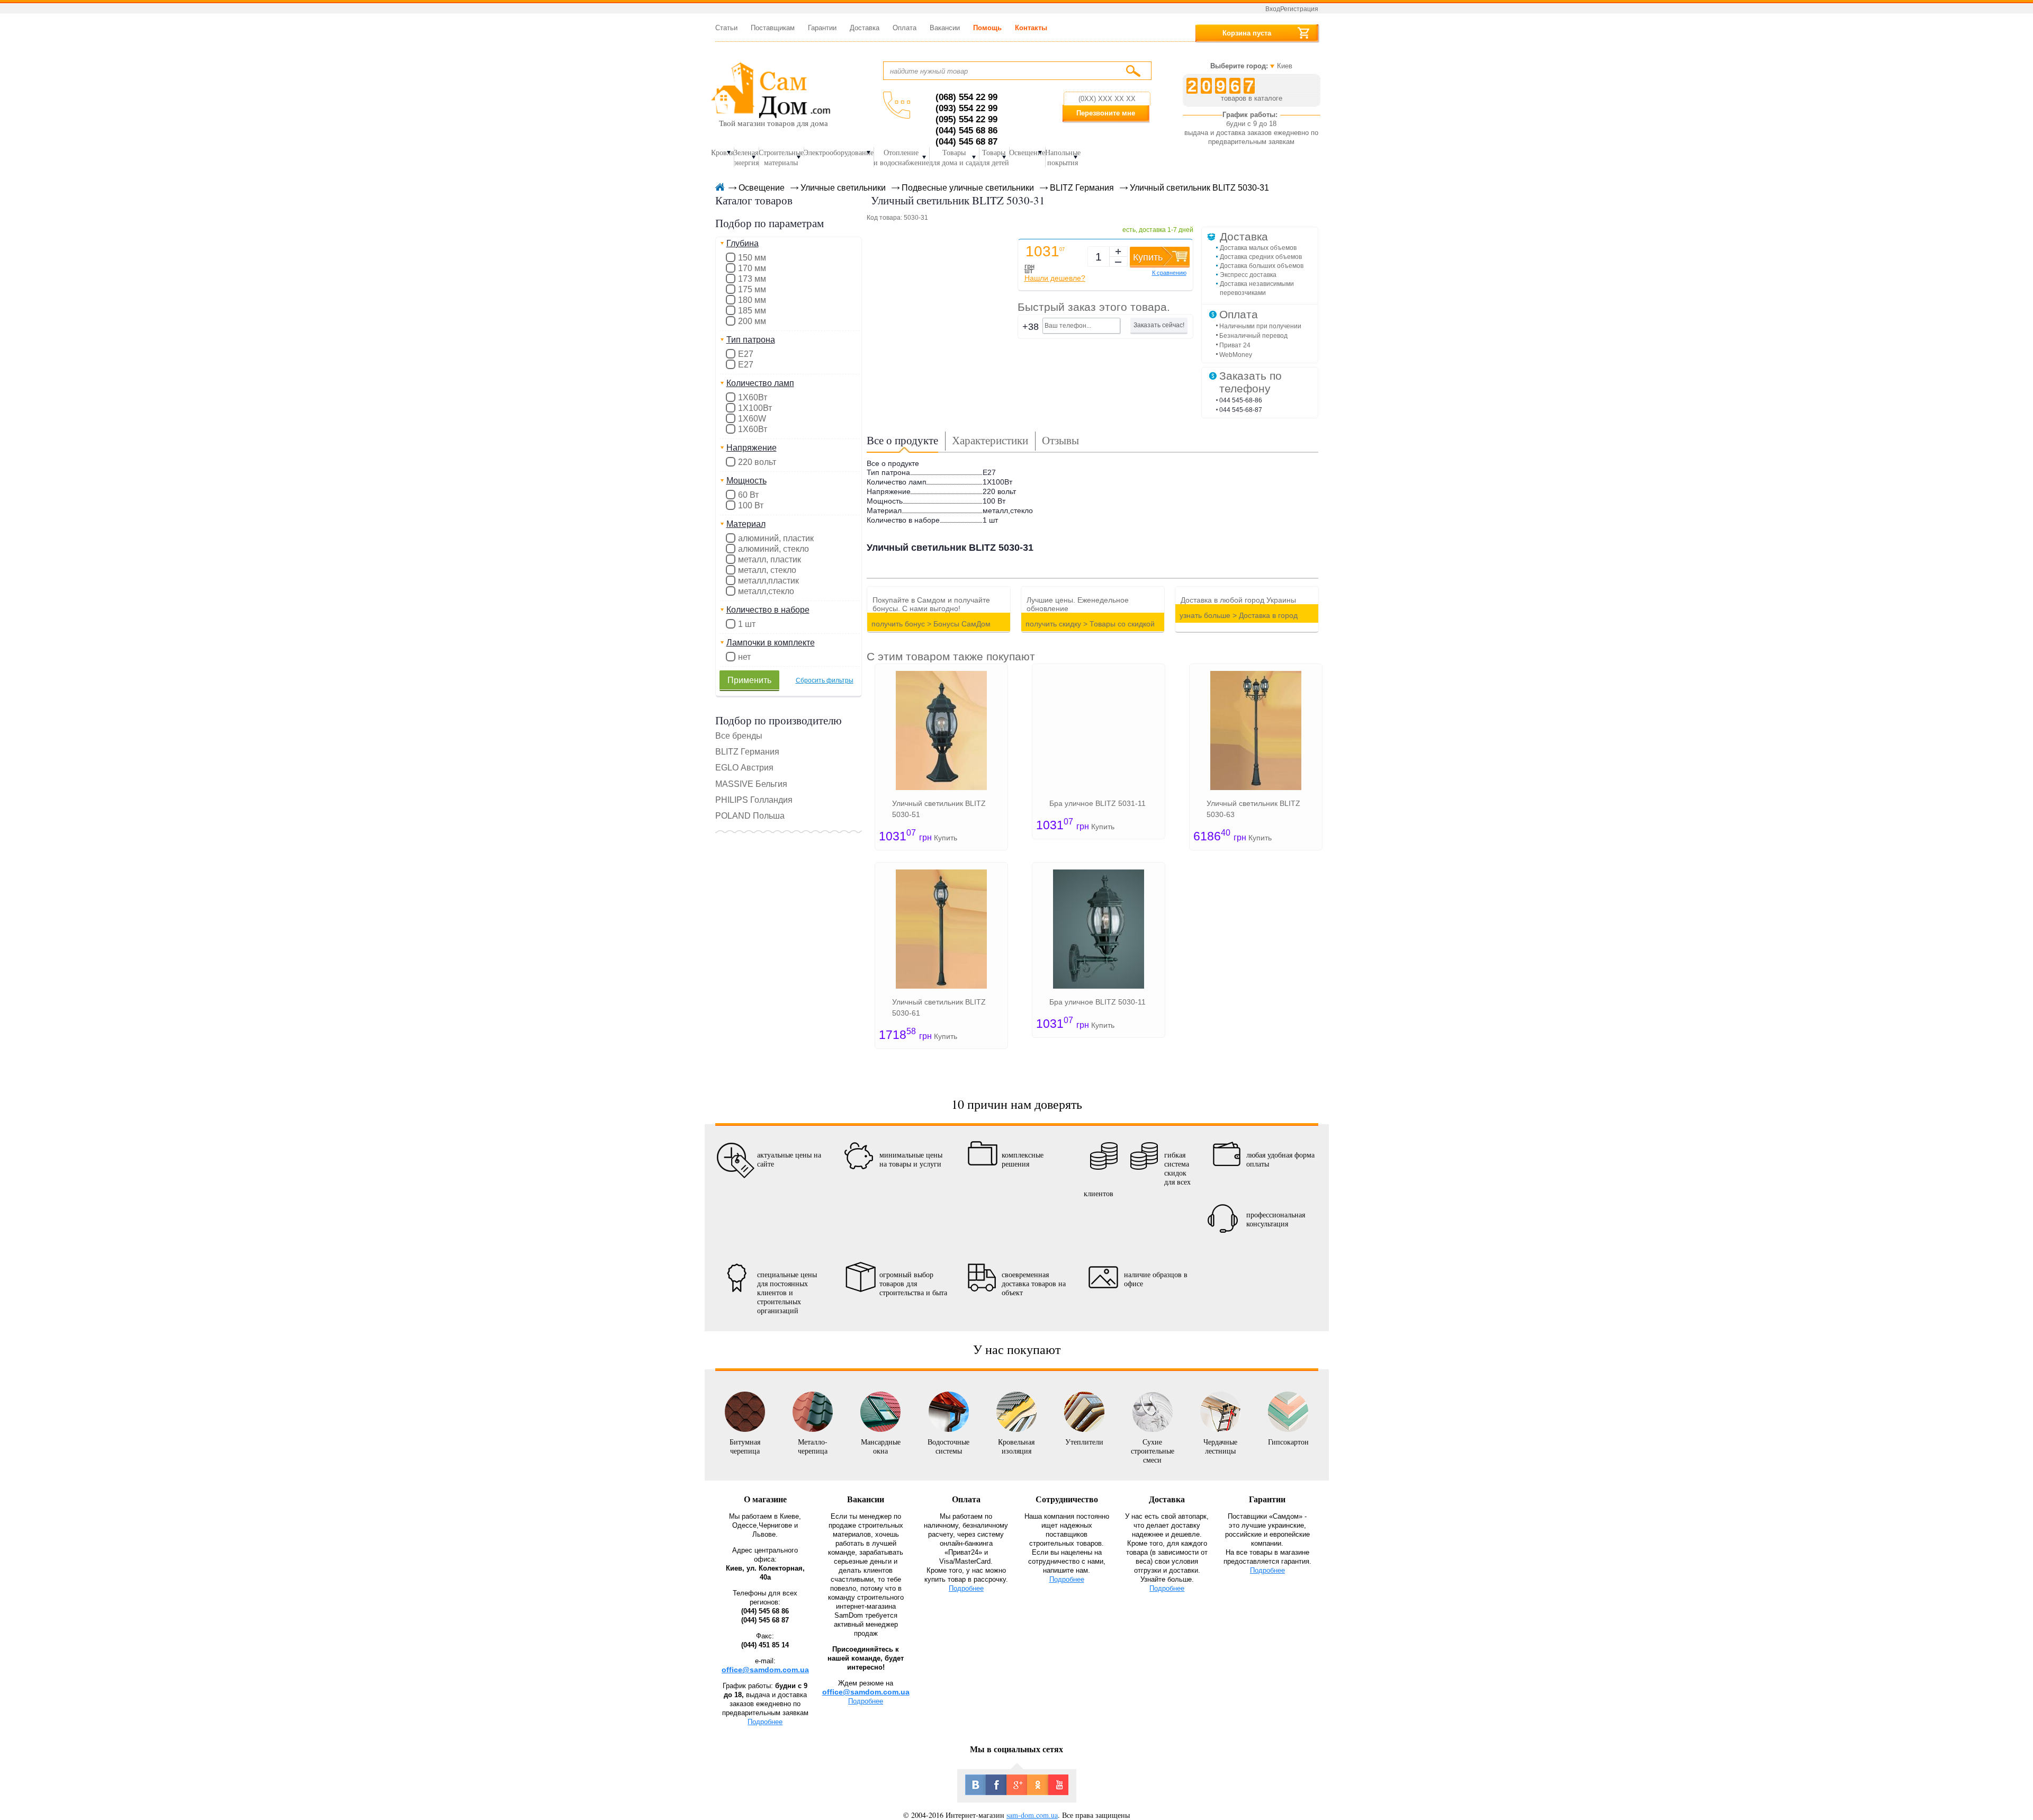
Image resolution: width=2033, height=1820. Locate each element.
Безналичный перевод (1253, 336)
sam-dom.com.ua (1032, 1815)
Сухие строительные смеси (1153, 1450)
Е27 (746, 365)
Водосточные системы (948, 1446)
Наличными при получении (1260, 326)
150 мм (752, 258)
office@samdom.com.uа (866, 1692)
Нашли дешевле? (1055, 278)
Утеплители (1084, 1441)
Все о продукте (902, 440)
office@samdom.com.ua (765, 1670)
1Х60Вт (753, 429)
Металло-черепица (813, 1446)
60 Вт (748, 495)
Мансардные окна (881, 1446)
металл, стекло (767, 570)
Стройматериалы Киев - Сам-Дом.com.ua (771, 89)
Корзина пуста (1247, 33)
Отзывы (1060, 440)
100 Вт (751, 505)
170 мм (752, 268)
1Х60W (752, 419)
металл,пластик (768, 581)
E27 (746, 354)
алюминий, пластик (776, 538)
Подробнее (765, 1722)
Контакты (1031, 28)
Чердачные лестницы (1220, 1446)
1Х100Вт (755, 408)
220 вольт (757, 462)
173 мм (752, 279)
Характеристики (990, 440)
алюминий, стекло (773, 549)
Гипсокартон (1288, 1441)
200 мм (752, 321)
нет (744, 657)
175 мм (752, 289)
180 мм (752, 300)
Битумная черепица (745, 1446)
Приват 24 (1235, 345)
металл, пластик (770, 559)
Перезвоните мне (1106, 113)
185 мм (752, 311)
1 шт (747, 624)
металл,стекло (766, 591)
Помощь (987, 28)
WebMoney (1236, 355)
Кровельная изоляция (1016, 1446)
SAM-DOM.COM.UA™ (719, 188)
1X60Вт (753, 397)
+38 (1031, 327)
